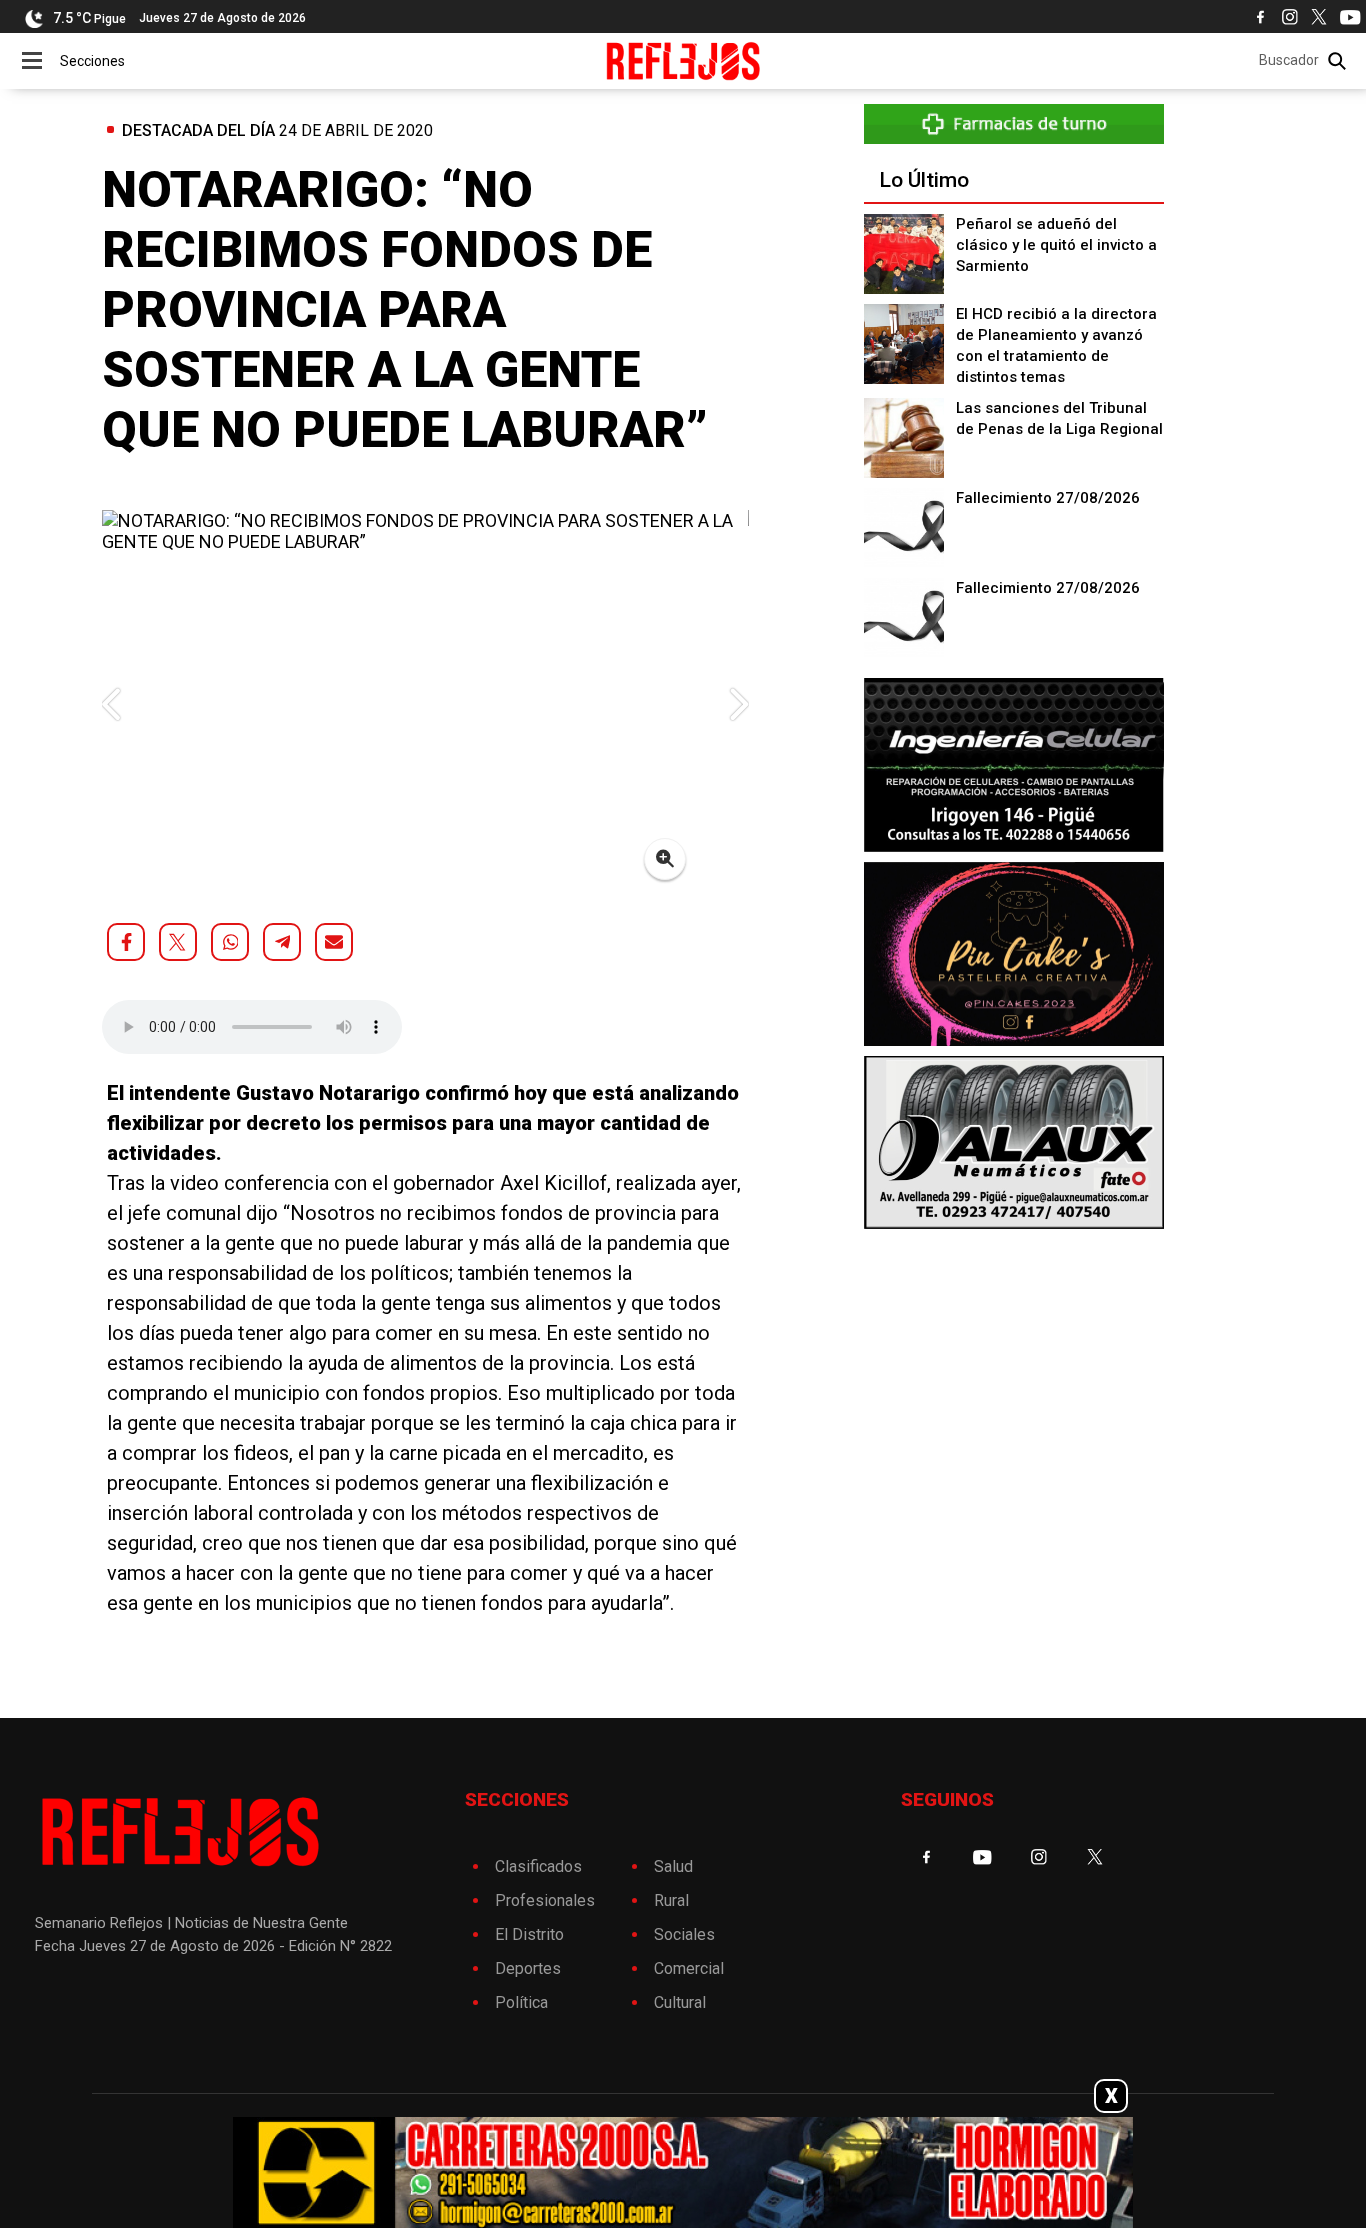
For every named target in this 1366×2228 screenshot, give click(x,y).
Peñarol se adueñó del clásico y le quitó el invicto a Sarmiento (1056, 245)
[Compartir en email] (334, 942)
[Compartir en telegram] (282, 942)
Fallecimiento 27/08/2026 (1048, 498)
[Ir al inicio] (683, 61)
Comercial (689, 1968)
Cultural (680, 2002)
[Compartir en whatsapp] (230, 942)
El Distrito (529, 1934)
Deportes (528, 1968)
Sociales (684, 1934)
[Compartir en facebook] (126, 942)
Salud (673, 1866)
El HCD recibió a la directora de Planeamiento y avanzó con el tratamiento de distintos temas (1056, 345)
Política (521, 2002)
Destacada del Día (198, 130)
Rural (671, 1900)
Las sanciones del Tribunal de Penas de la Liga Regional (1059, 418)
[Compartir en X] (178, 942)
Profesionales (545, 1900)
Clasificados (538, 1866)
